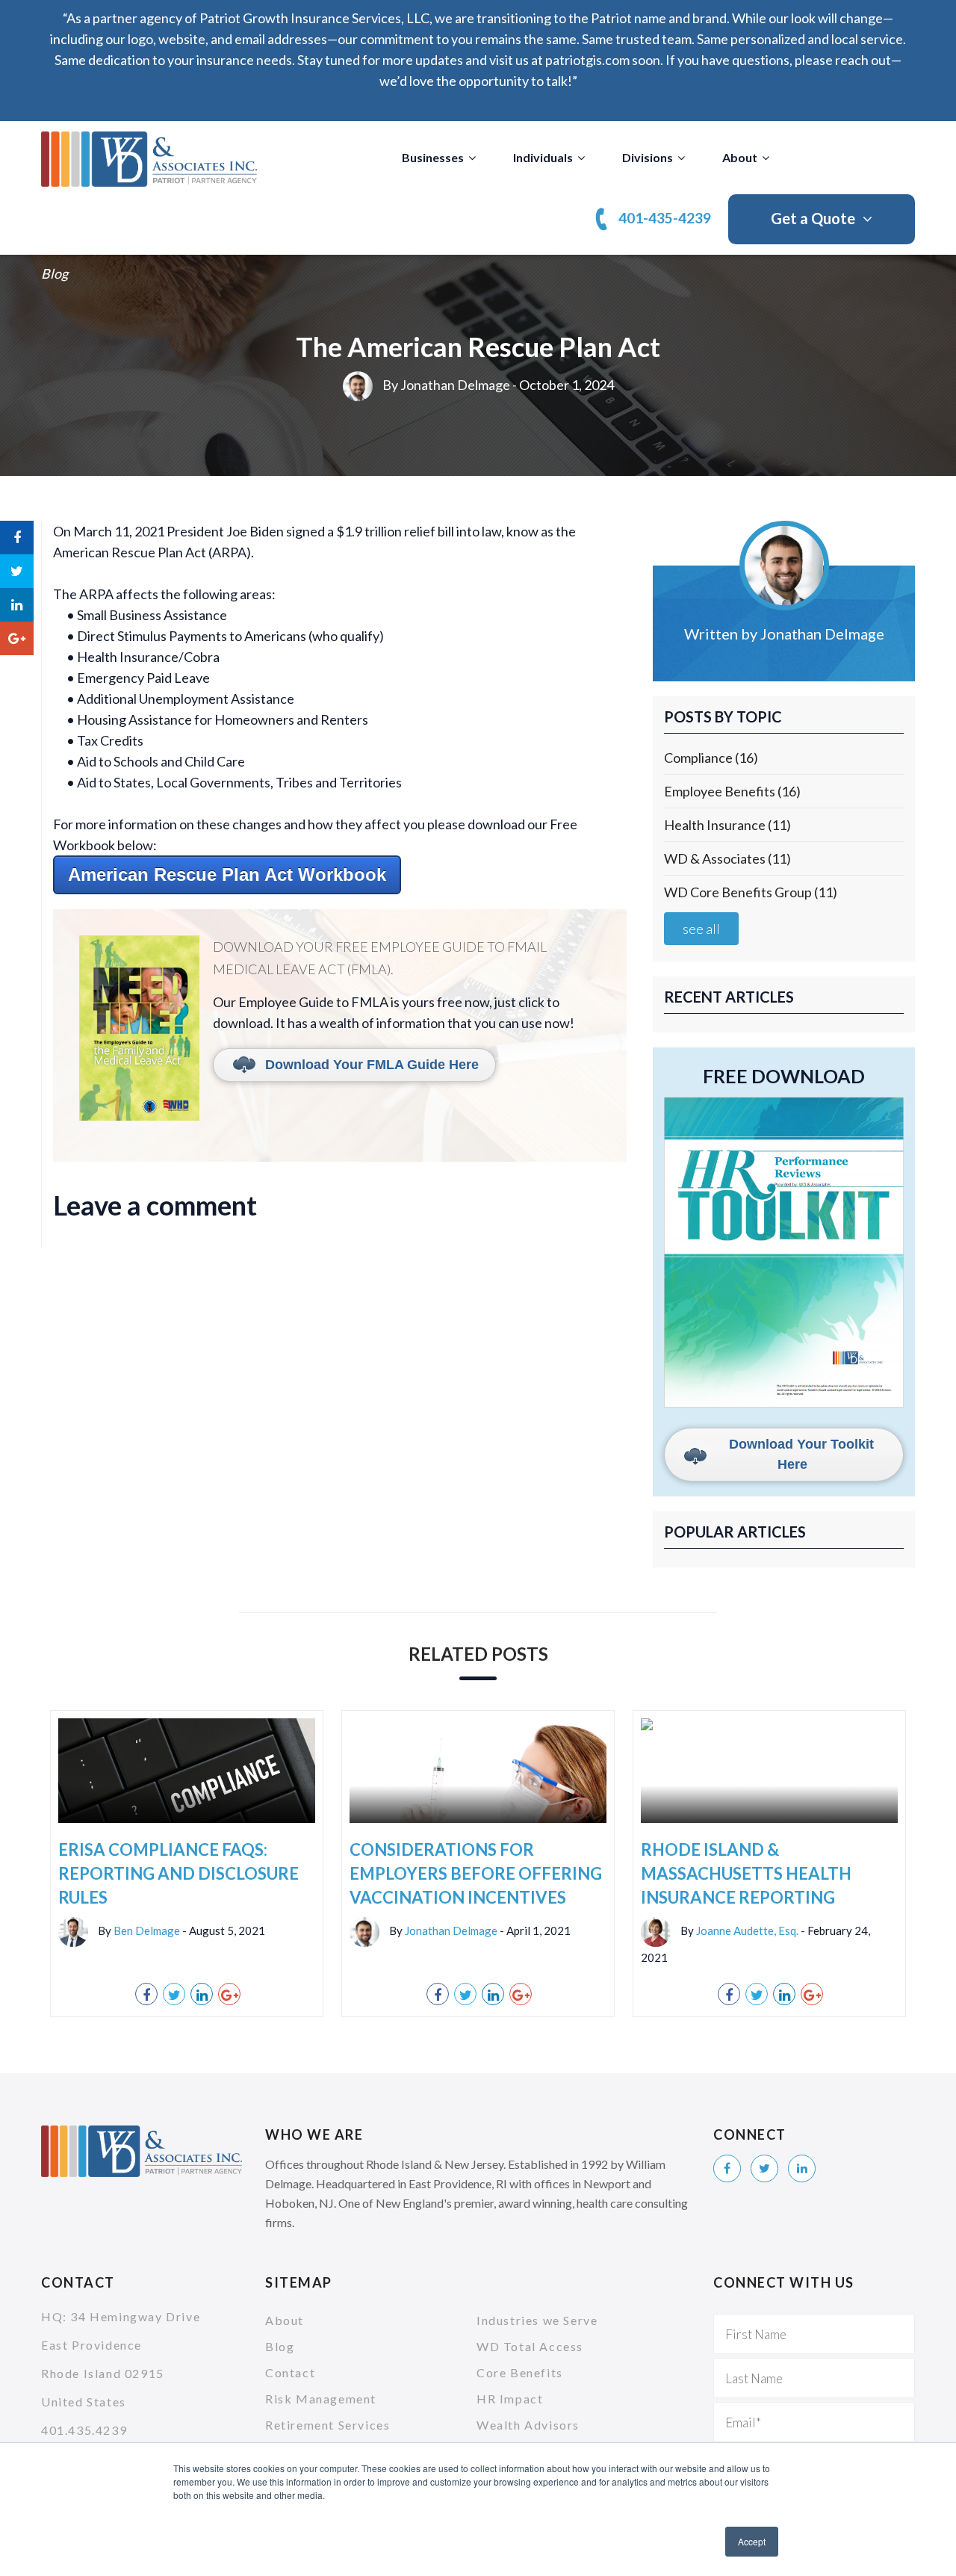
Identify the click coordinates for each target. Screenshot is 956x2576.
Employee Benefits (732, 791)
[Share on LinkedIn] (17, 605)
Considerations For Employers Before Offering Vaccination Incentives (476, 1873)
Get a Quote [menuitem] (813, 218)
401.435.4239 (84, 2430)
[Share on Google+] (17, 638)
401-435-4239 (665, 218)
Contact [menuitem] (290, 2372)
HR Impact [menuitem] (510, 2399)
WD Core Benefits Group (751, 892)
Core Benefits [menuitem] (520, 2372)
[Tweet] (17, 571)
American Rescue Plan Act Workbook (227, 874)
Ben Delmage (147, 1931)
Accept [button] (752, 2541)
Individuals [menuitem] (543, 157)
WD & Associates (727, 858)
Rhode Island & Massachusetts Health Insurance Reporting (746, 1873)
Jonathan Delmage (455, 385)
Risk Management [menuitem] (321, 2399)
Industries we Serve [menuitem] (537, 2320)
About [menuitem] (740, 157)
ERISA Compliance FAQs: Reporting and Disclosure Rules (179, 1873)
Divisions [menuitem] (648, 157)
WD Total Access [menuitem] (530, 2346)
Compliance (711, 758)
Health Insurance (727, 825)
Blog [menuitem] (280, 2346)
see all (701, 929)
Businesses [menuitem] (433, 157)
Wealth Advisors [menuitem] (528, 2425)
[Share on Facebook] (17, 538)
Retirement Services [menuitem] (328, 2425)
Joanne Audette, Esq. (747, 1931)
